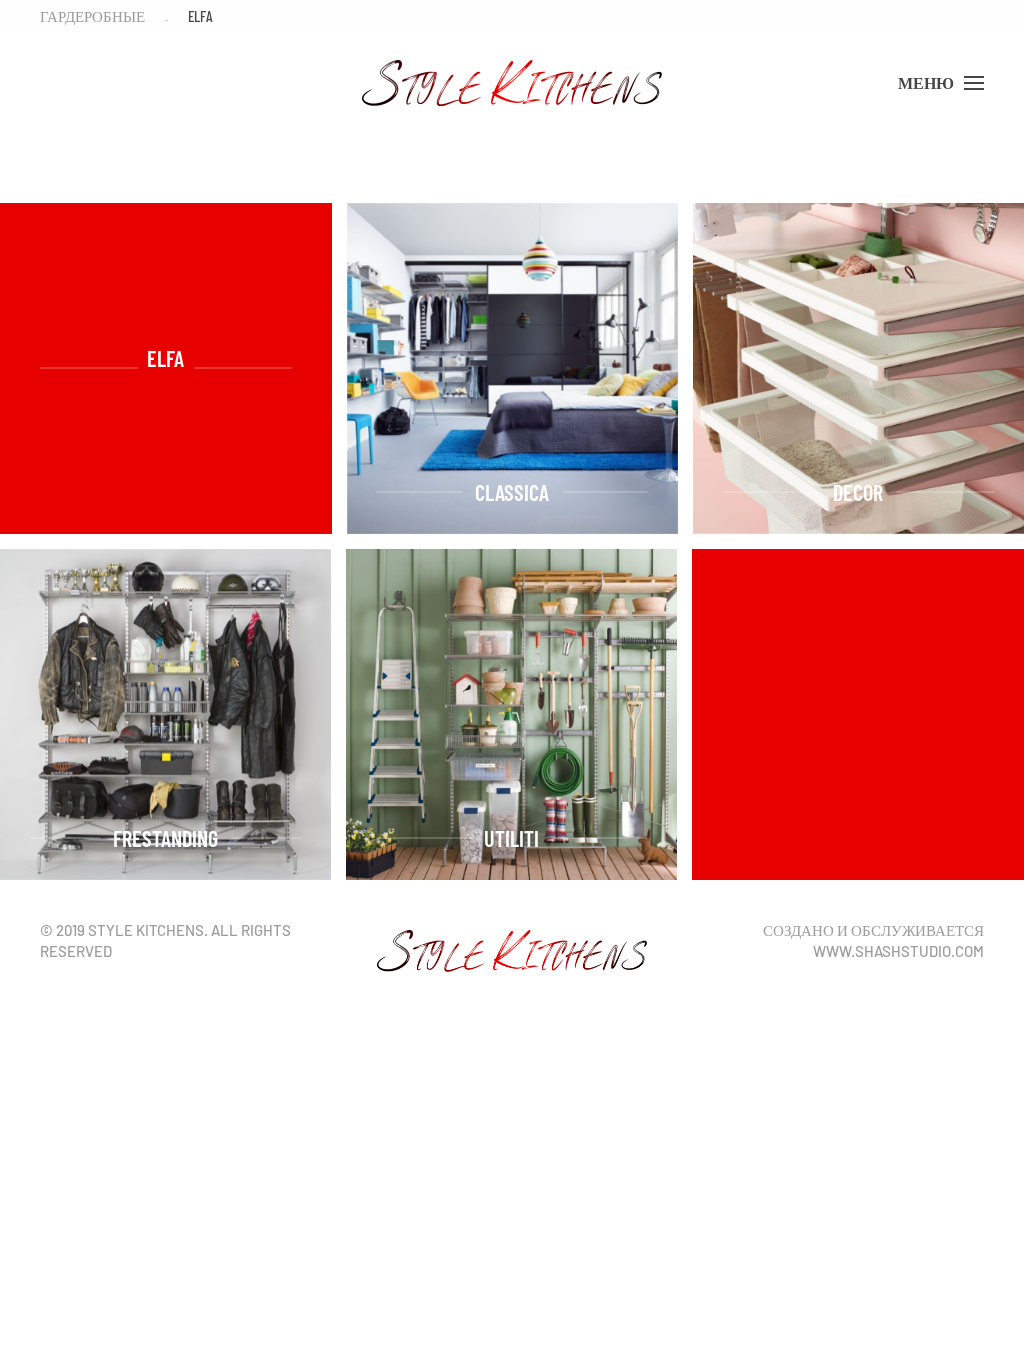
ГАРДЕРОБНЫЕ (92, 16)
